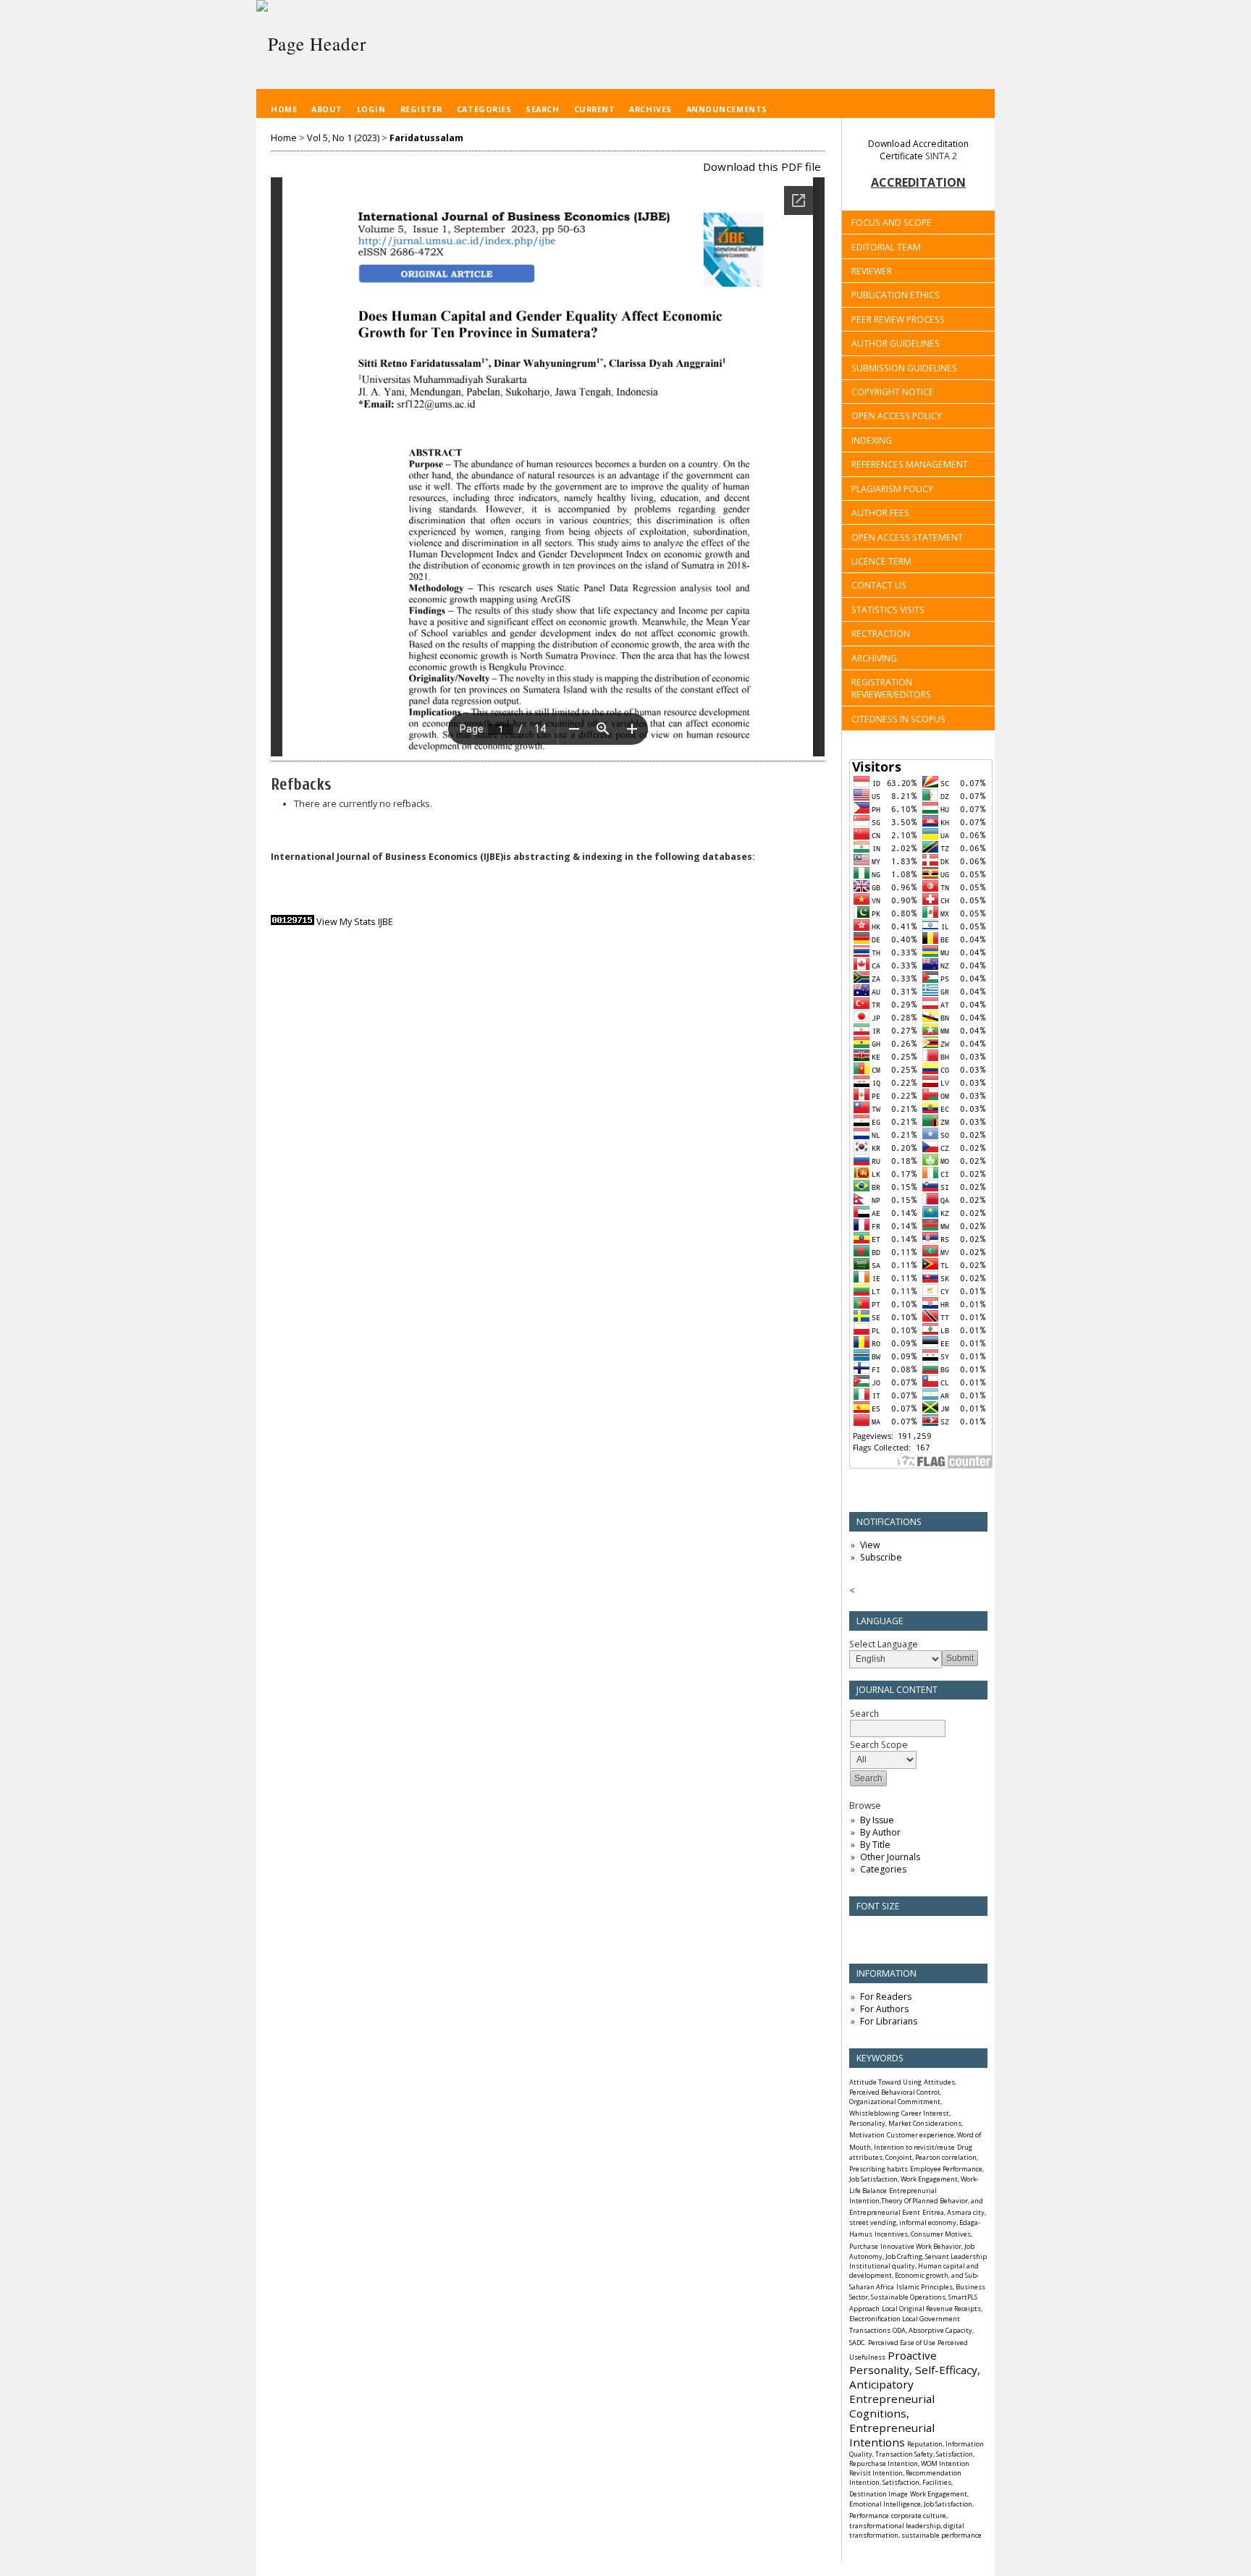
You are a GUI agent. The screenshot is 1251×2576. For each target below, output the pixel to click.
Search (542, 109)
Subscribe (881, 1557)
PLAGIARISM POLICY (892, 489)
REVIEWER (872, 271)
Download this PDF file (762, 166)
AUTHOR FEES (880, 513)
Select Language (884, 1644)
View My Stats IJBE (355, 922)
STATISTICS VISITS (888, 610)
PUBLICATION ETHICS (896, 295)
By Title (875, 1845)
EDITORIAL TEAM (886, 247)
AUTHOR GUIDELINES (896, 343)
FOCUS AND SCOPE (892, 223)
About (327, 109)
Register (421, 109)
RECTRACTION (881, 634)
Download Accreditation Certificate (918, 150)
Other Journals (890, 1857)
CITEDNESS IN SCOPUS (898, 719)
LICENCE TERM (881, 561)
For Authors (884, 2009)
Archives (650, 109)
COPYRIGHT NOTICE (893, 392)
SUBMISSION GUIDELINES (904, 368)
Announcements (727, 109)
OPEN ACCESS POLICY (897, 416)
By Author (880, 1832)
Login (371, 109)
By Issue (877, 1820)
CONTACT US (879, 585)
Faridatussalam (426, 138)
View (870, 1545)
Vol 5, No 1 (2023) (343, 138)
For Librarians (889, 2021)
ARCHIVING (874, 658)
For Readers (886, 1997)
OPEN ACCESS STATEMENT (907, 537)
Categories (883, 1869)
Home (284, 109)
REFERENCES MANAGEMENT (910, 464)
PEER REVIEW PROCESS (898, 320)
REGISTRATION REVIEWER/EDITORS (891, 688)
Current (595, 109)
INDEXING (872, 440)
